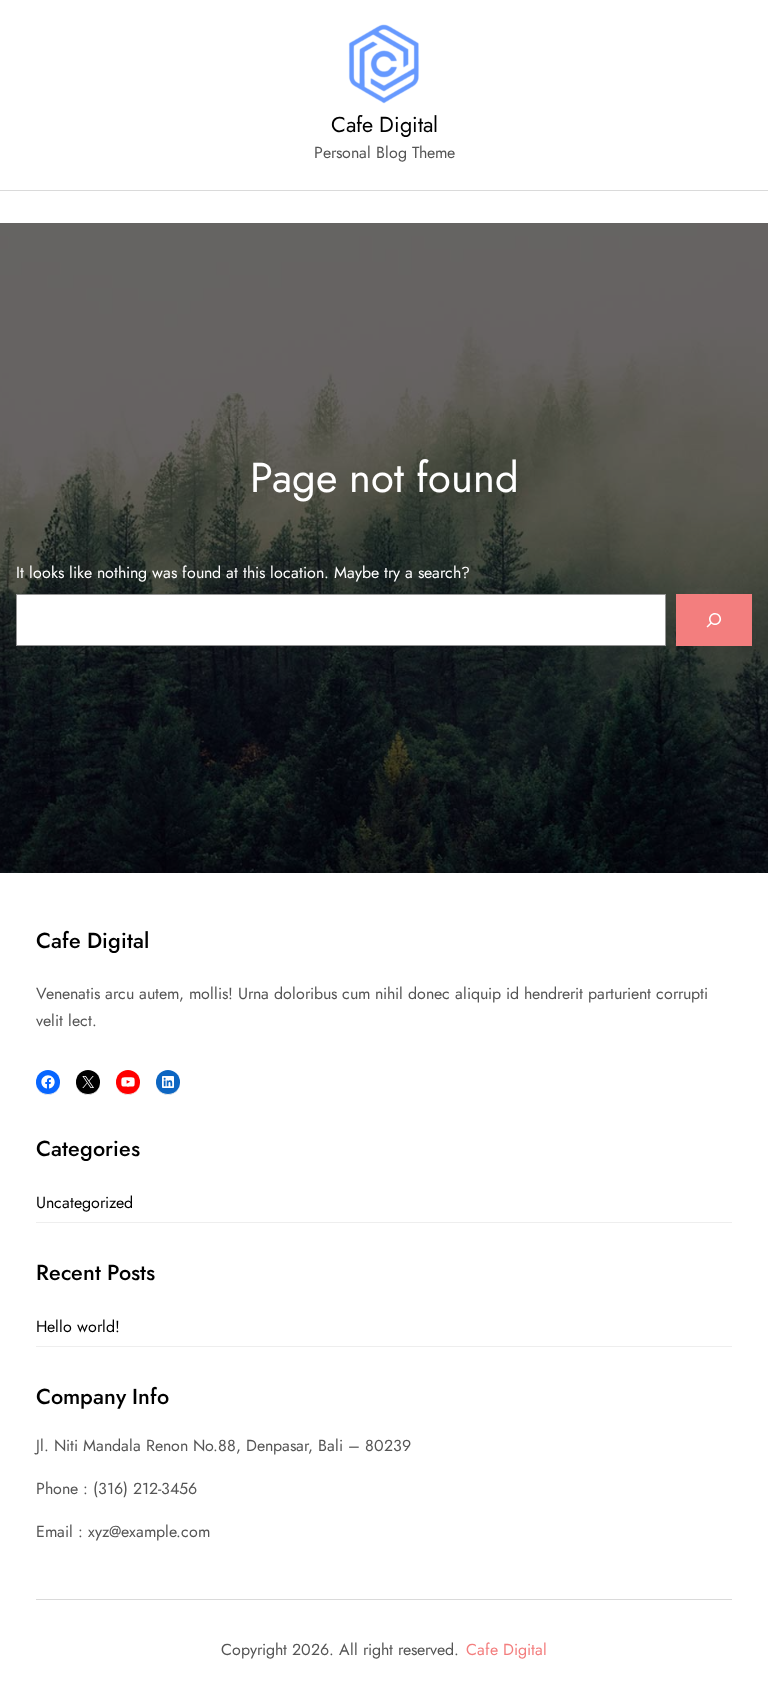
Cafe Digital (384, 124)
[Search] (714, 620)
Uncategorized (84, 1202)
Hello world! (78, 1326)
